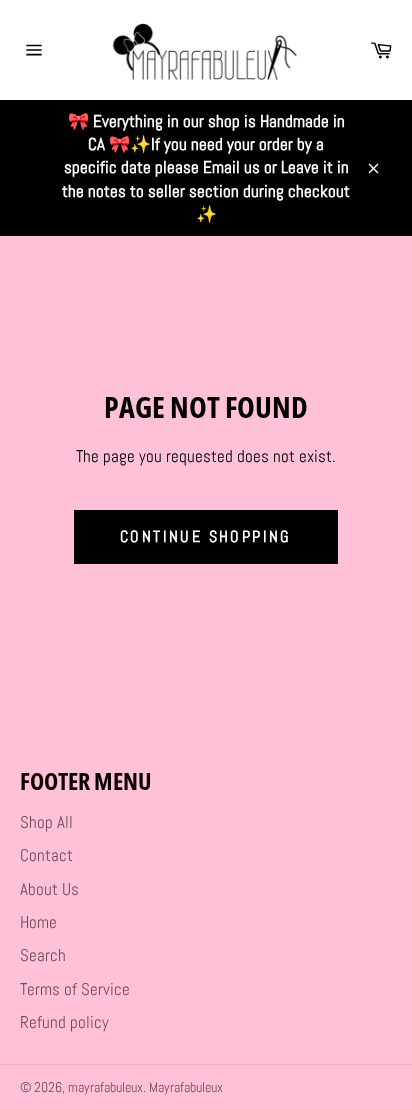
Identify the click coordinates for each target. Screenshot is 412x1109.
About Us (49, 889)
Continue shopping (206, 536)
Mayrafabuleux (186, 1087)
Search (43, 955)
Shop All (46, 822)
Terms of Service (75, 989)
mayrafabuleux (105, 1087)
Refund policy (64, 1022)
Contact (46, 855)
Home (38, 922)
